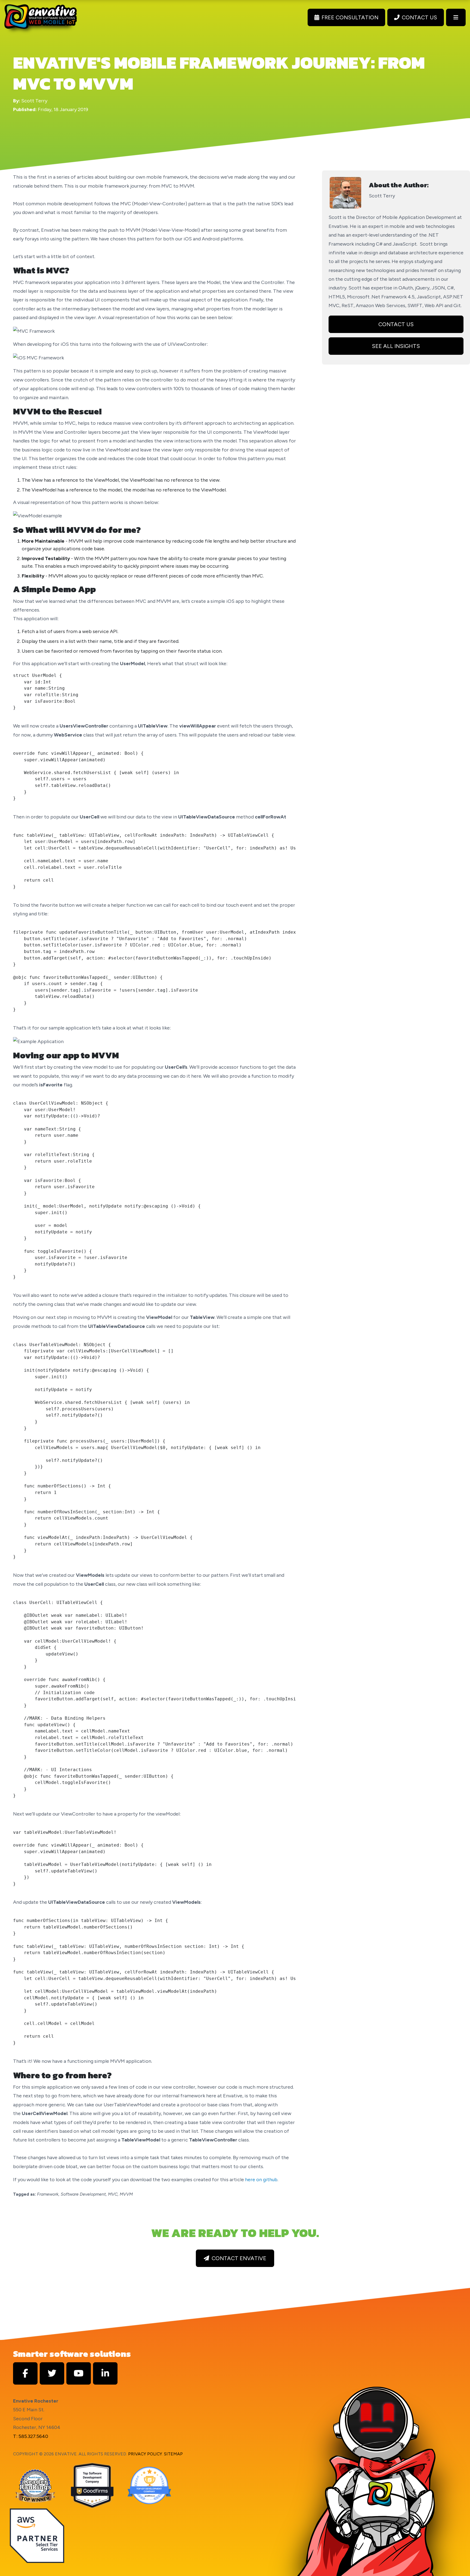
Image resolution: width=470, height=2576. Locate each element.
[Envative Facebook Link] (25, 2373)
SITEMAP (173, 2454)
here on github (261, 2180)
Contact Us (396, 324)
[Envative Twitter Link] (52, 2373)
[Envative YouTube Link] (79, 2373)
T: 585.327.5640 (31, 2436)
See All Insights (396, 346)
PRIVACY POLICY (145, 2454)
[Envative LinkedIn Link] (105, 2373)
